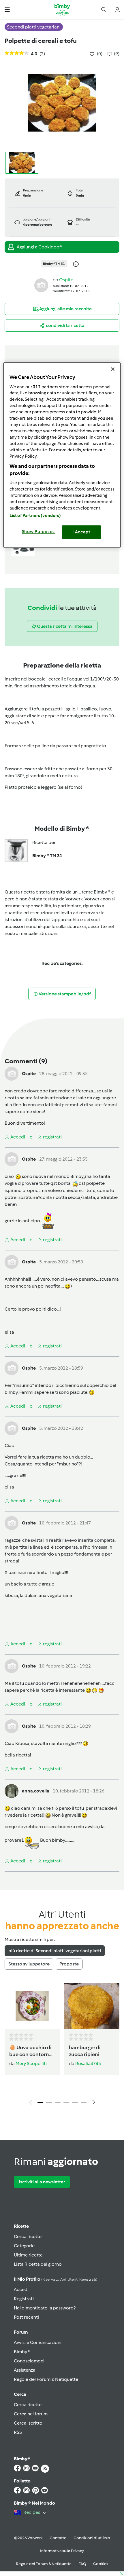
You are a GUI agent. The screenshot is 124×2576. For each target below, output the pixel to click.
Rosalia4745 (88, 2063)
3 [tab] (58, 2102)
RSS (18, 2432)
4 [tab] (66, 2102)
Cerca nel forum (31, 2414)
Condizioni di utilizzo (92, 2538)
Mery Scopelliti (31, 2063)
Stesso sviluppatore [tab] (29, 1964)
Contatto (58, 2538)
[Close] (113, 369)
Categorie (24, 2246)
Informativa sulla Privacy (62, 2551)
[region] (62, 455)
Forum (21, 2332)
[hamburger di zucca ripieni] (92, 2006)
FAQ (82, 2564)
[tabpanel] (62, 2045)
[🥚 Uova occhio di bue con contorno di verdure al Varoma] (32, 2006)
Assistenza (25, 2370)
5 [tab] (75, 2102)
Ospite (66, 280)
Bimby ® (22, 2352)
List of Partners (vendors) (35, 516)
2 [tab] (49, 2102)
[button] (7, 9)
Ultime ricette (28, 2255)
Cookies (101, 2564)
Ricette (21, 2226)
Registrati (24, 2299)
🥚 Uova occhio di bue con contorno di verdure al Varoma (31, 2051)
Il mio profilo (56, 2279)
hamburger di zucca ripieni (85, 2051)
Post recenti (26, 2317)
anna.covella (36, 1791)
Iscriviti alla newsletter (42, 2182)
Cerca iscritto (28, 2423)
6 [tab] (84, 2102)
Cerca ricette (28, 2236)
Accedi (21, 2289)
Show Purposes (38, 532)
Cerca (20, 2394)
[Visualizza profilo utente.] (41, 285)
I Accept (81, 532)
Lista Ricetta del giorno (38, 2264)
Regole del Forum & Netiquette (46, 2379)
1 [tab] (40, 2102)
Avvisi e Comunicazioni (38, 2342)
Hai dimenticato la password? (45, 2308)
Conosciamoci (29, 2361)
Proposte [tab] (69, 1964)
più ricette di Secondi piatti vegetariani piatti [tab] (55, 1951)
